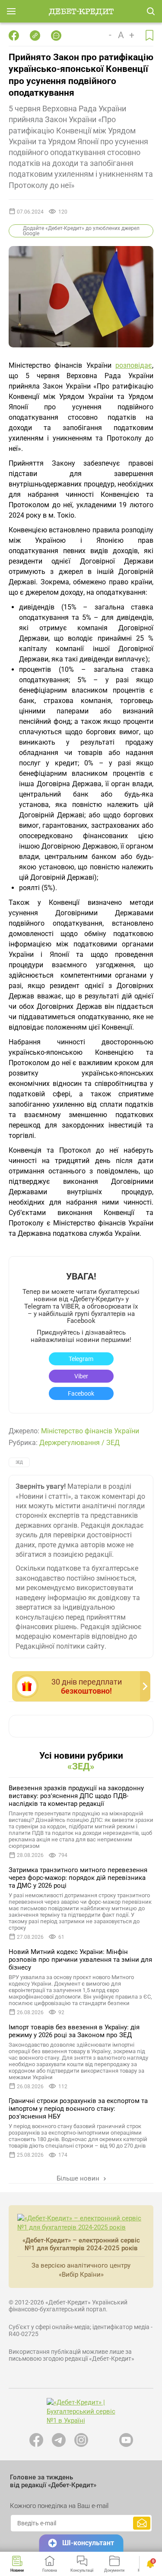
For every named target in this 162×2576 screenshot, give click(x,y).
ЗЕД (113, 1443)
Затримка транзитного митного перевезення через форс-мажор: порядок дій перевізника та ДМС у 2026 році (78, 1878)
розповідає (134, 365)
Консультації (82, 2570)
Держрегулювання (70, 1443)
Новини (17, 2570)
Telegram (81, 1359)
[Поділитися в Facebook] (14, 36)
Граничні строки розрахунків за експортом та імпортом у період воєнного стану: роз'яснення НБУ (78, 2109)
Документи (114, 2570)
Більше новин (79, 2178)
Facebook (81, 1393)
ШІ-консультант (88, 2543)
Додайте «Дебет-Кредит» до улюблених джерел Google (81, 231)
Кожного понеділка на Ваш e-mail (59, 2506)
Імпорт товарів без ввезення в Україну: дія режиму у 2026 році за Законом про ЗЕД (74, 2031)
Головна (50, 2570)
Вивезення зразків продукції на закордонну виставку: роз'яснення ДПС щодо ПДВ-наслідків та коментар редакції (76, 1796)
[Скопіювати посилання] (35, 36)
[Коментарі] (56, 36)
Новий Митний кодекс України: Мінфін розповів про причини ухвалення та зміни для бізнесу (80, 1960)
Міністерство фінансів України (90, 1431)
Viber (81, 1376)
